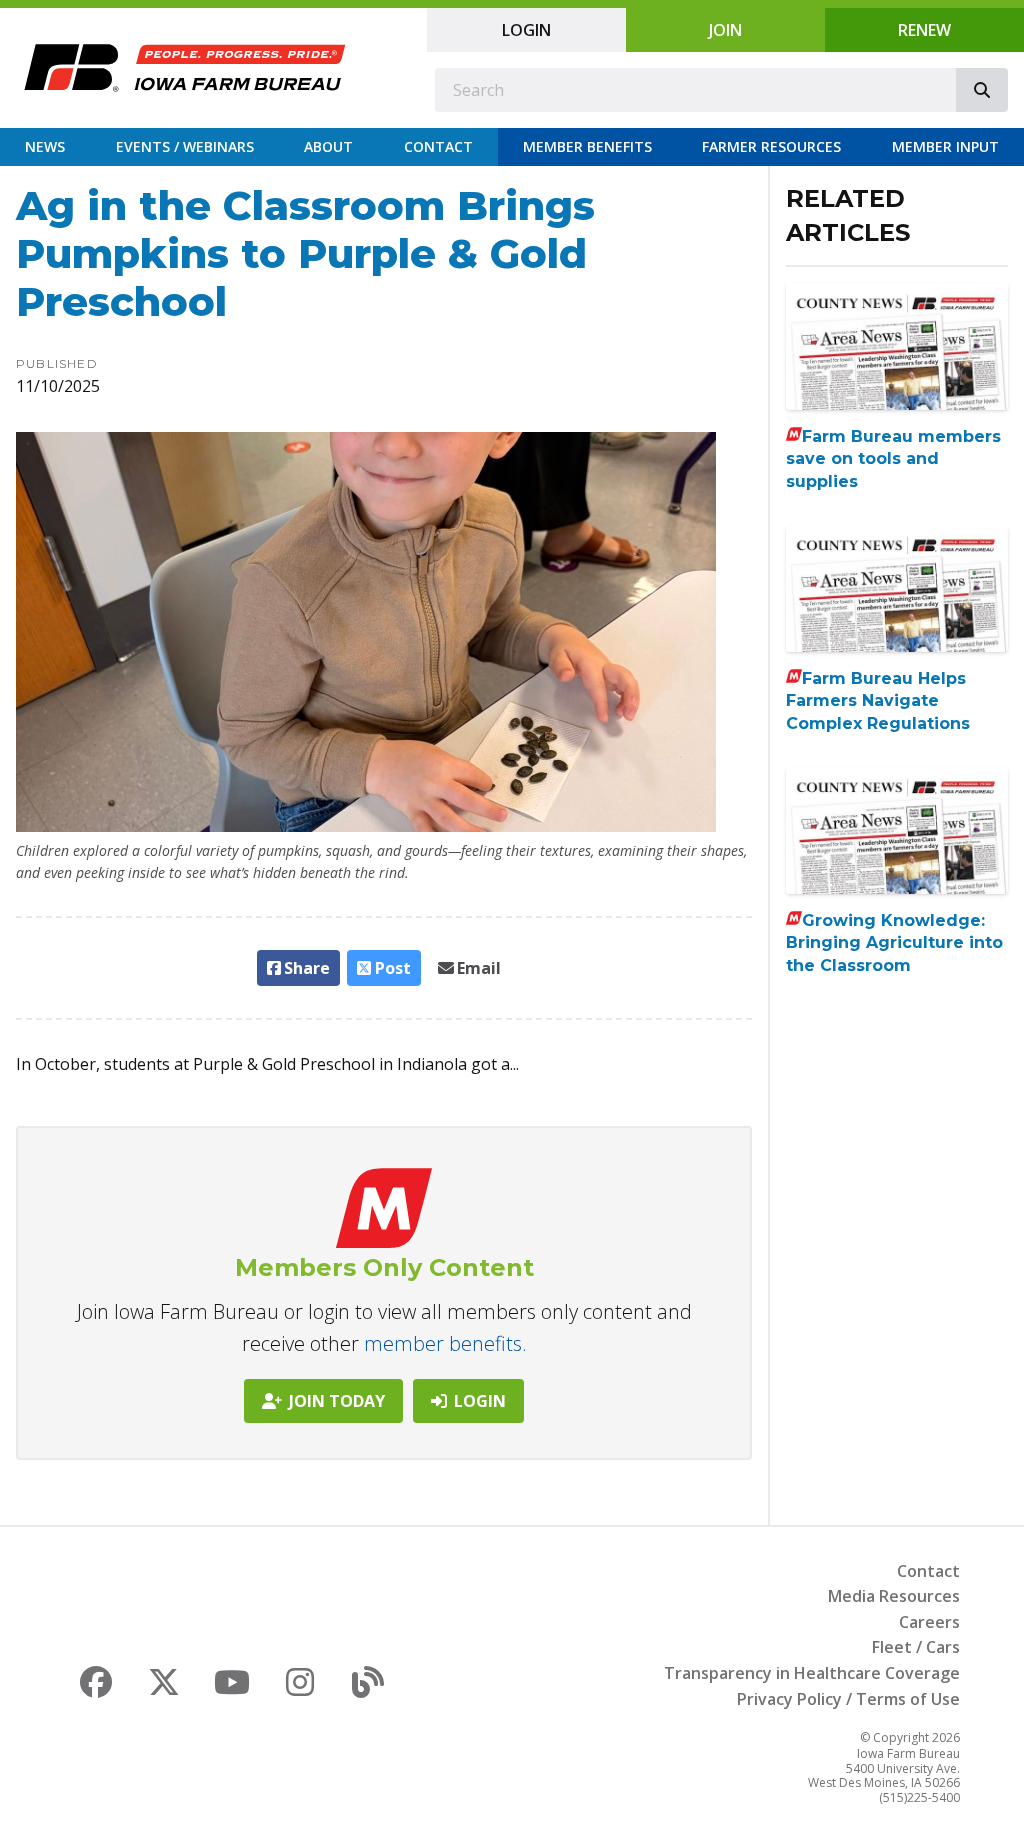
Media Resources (894, 1596)
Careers (929, 1622)
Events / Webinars (185, 146)
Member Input (945, 146)
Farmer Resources (771, 146)
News (45, 146)
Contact (438, 146)
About (328, 146)
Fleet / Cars (916, 1647)
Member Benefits (587, 146)
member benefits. (445, 1343)
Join (725, 30)
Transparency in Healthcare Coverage (812, 1673)
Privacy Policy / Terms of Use (848, 1699)
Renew (924, 30)
